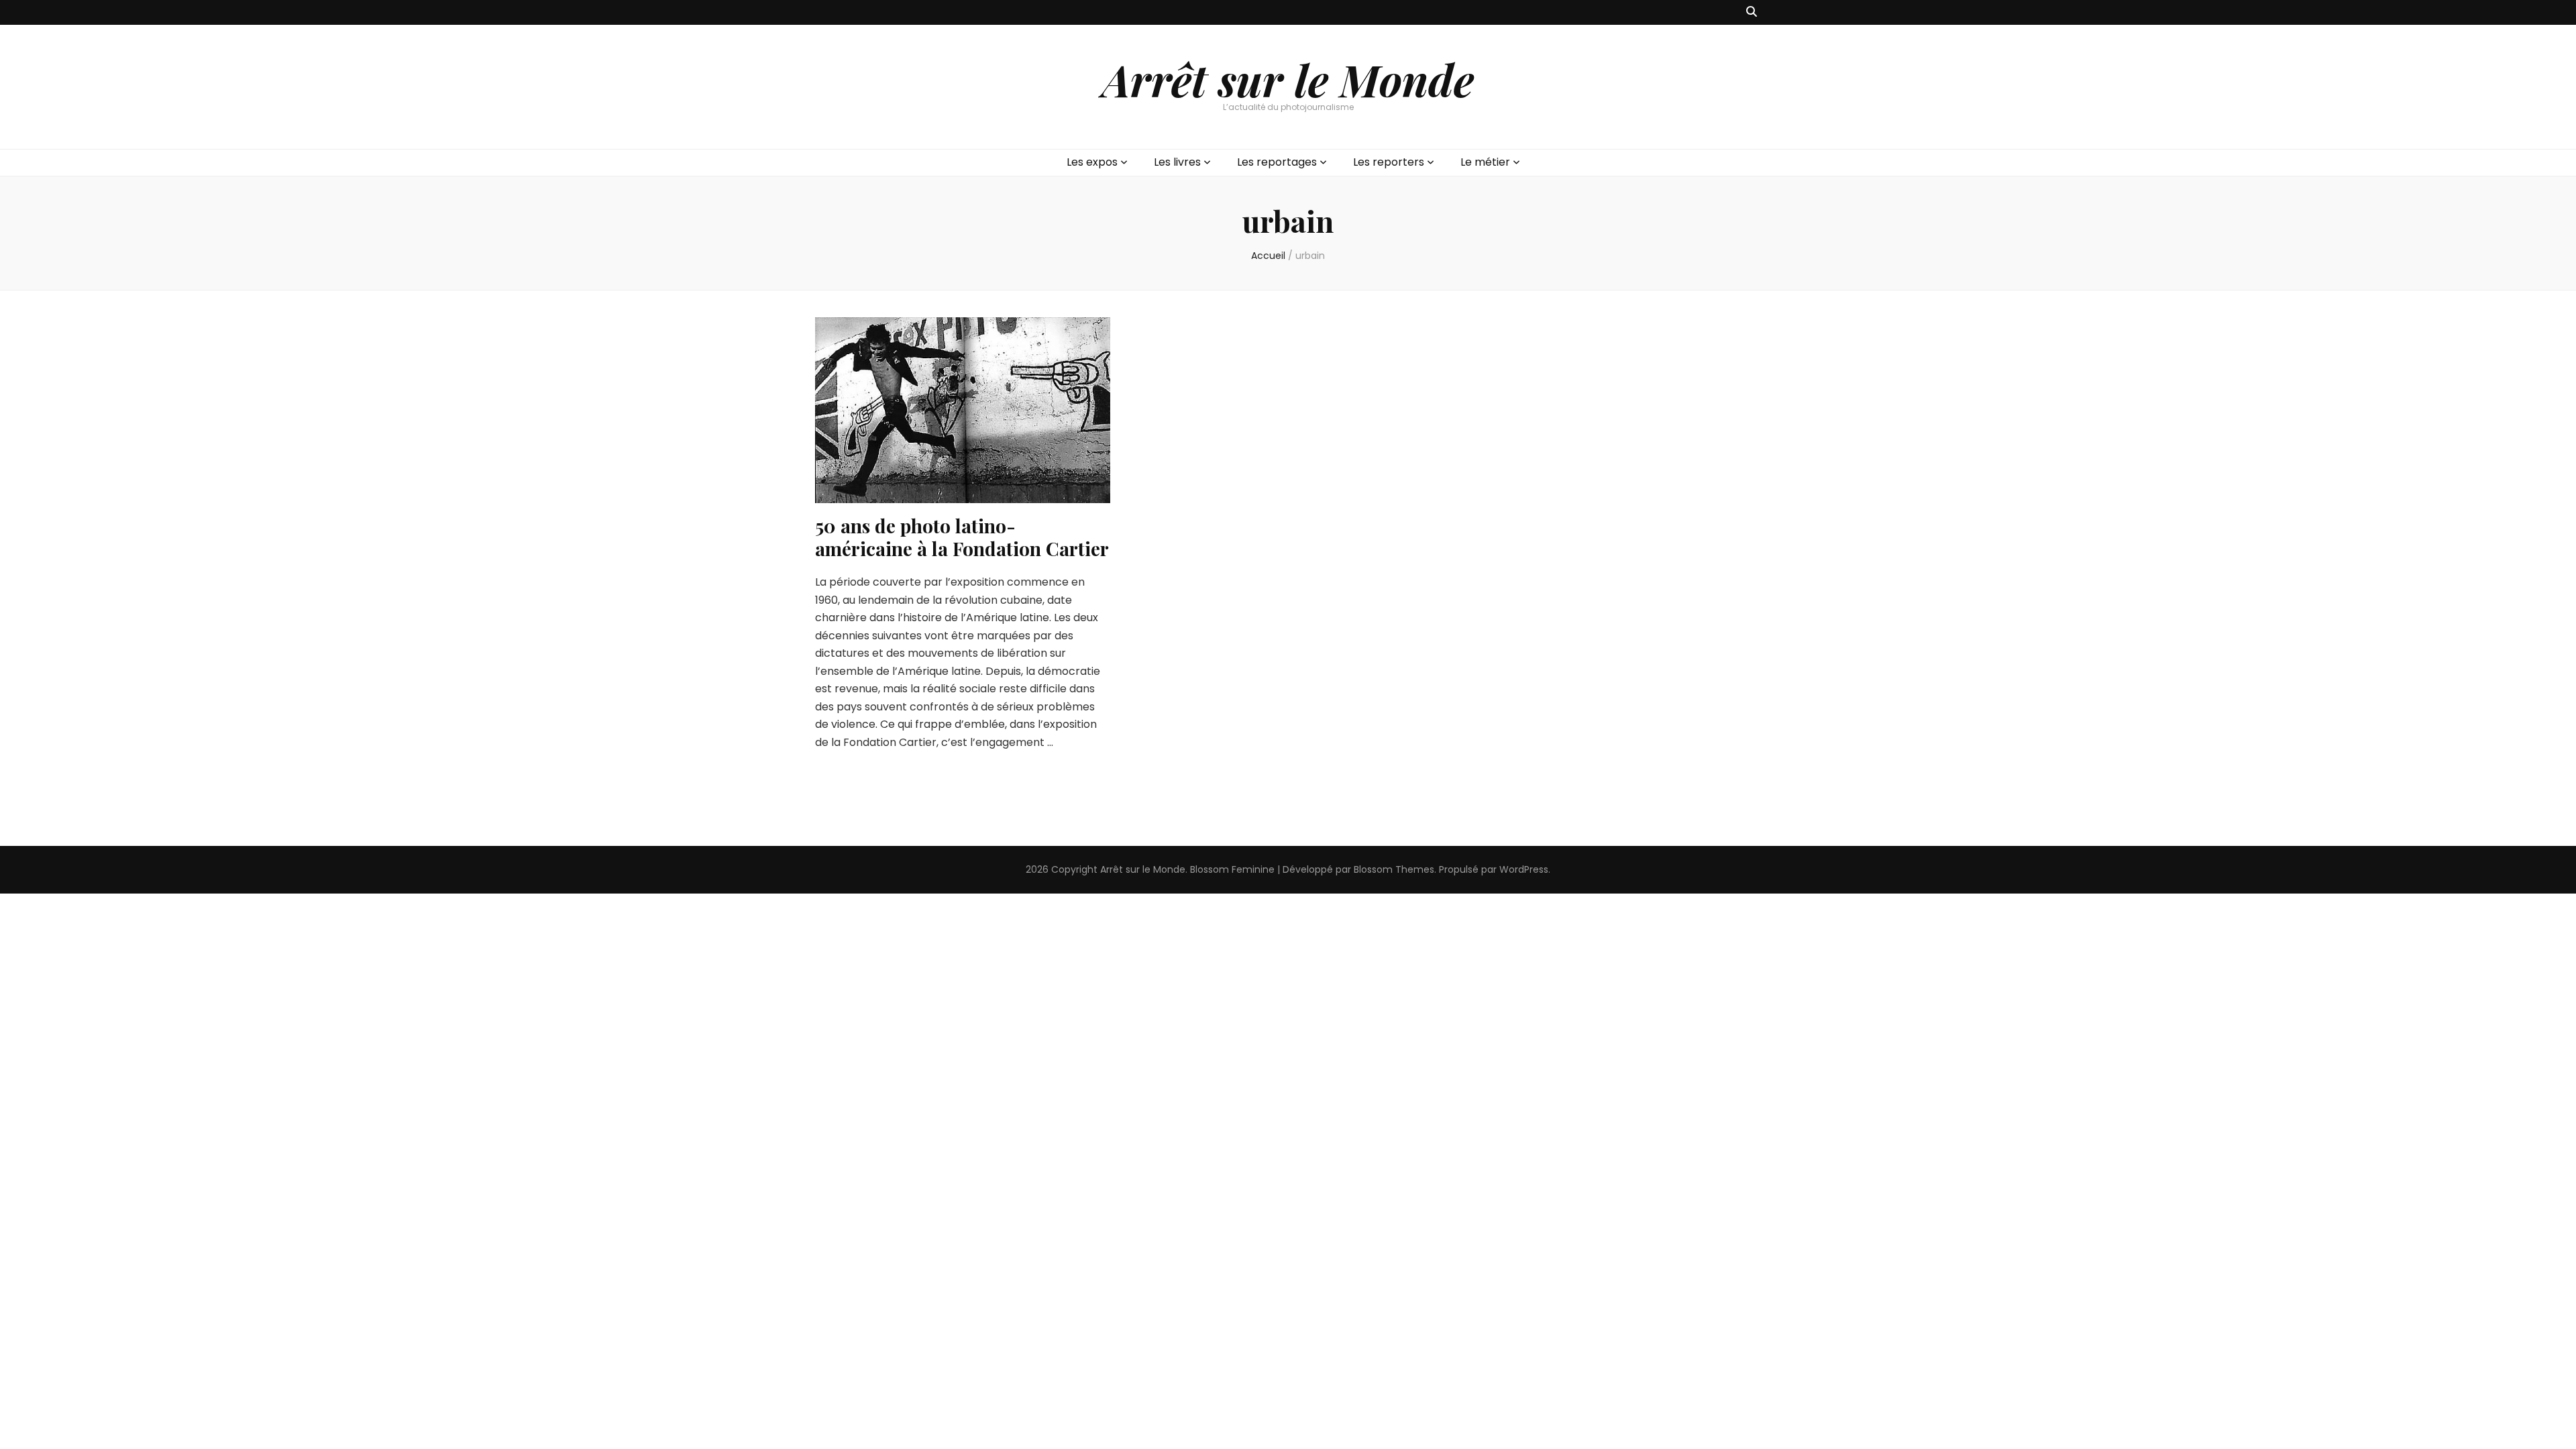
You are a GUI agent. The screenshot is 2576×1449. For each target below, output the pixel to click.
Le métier (1485, 162)
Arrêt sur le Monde (1288, 79)
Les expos (1092, 162)
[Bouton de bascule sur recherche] (1752, 12)
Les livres (1177, 162)
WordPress (1524, 869)
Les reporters (1389, 162)
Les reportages (1277, 162)
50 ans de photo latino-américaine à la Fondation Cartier (962, 537)
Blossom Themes (1394, 869)
